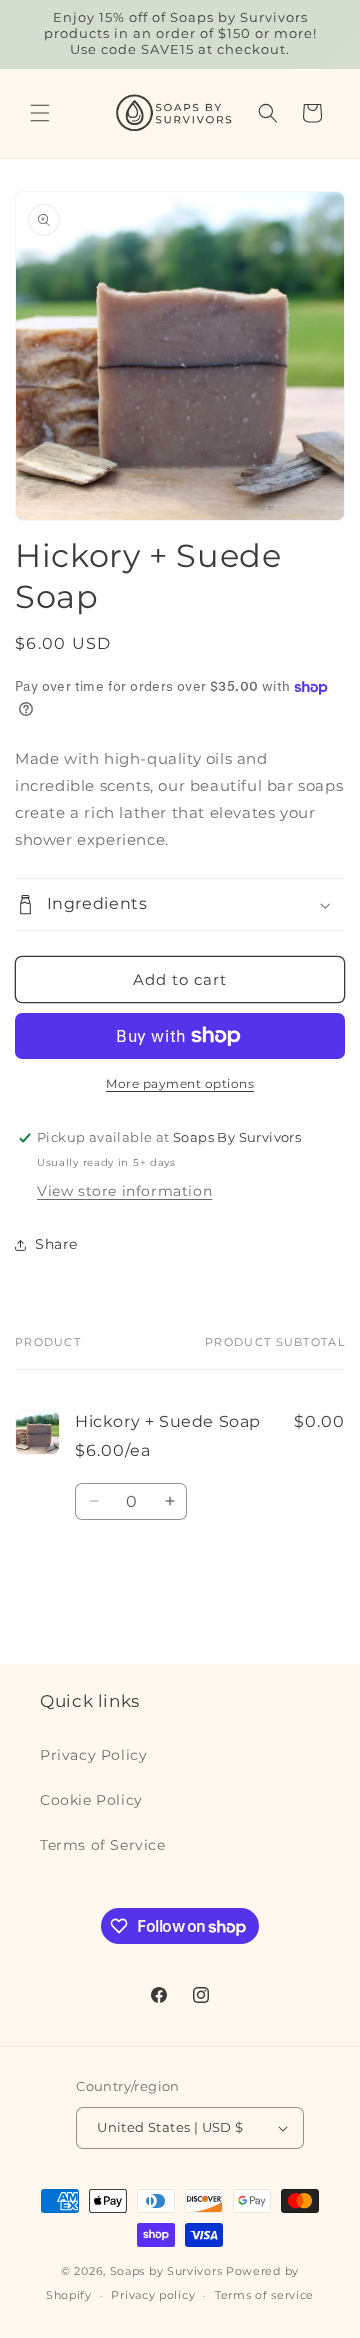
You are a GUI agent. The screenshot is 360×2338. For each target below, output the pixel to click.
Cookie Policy (91, 1800)
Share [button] (56, 1244)
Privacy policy (153, 2295)
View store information (124, 1191)
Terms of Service (103, 1845)
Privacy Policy (93, 1755)
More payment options (180, 1083)
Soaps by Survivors (166, 2271)
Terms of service (264, 2295)
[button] (40, 113)
